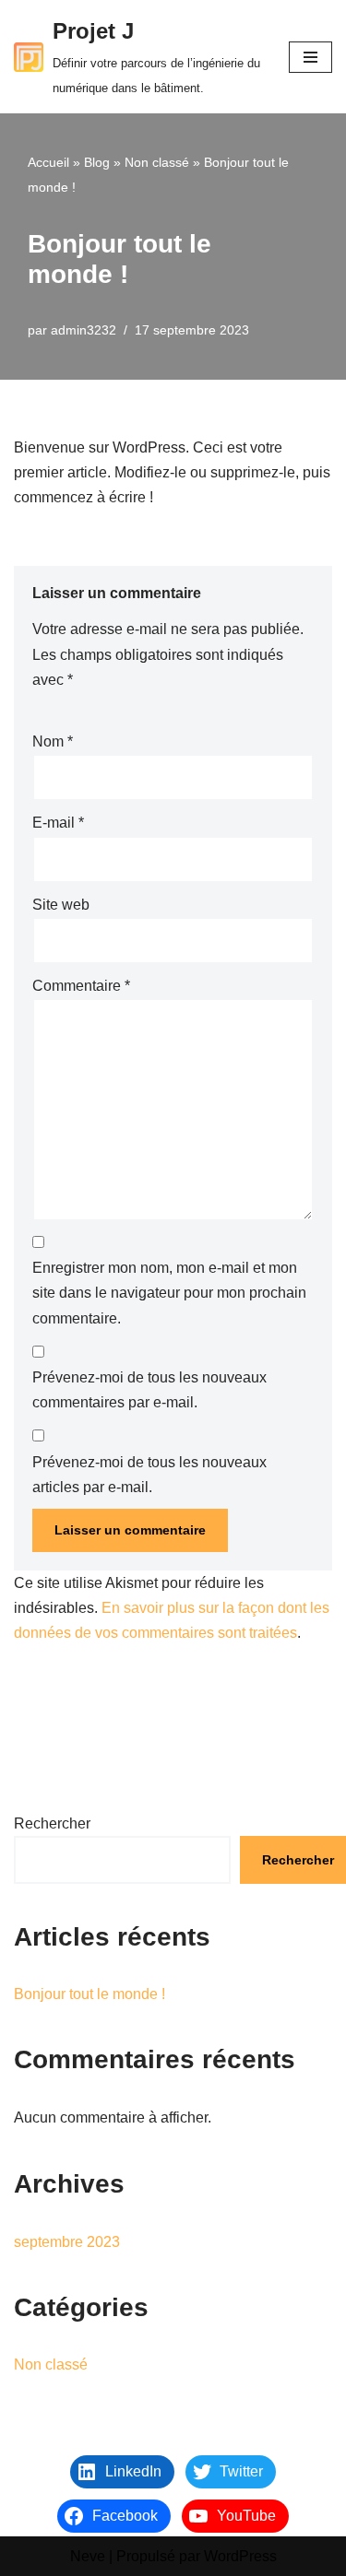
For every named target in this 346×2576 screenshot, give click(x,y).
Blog (97, 162)
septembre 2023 (67, 2242)
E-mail (58, 823)
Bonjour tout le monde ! (89, 1994)
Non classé (157, 162)
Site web (61, 905)
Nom (53, 741)
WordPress (240, 2556)
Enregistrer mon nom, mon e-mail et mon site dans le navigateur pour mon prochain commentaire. (169, 1293)
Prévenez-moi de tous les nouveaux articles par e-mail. (149, 1475)
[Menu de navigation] (310, 57)
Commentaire (81, 986)
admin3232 (84, 330)
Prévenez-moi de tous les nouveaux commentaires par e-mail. (149, 1390)
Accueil (48, 162)
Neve (88, 2556)
